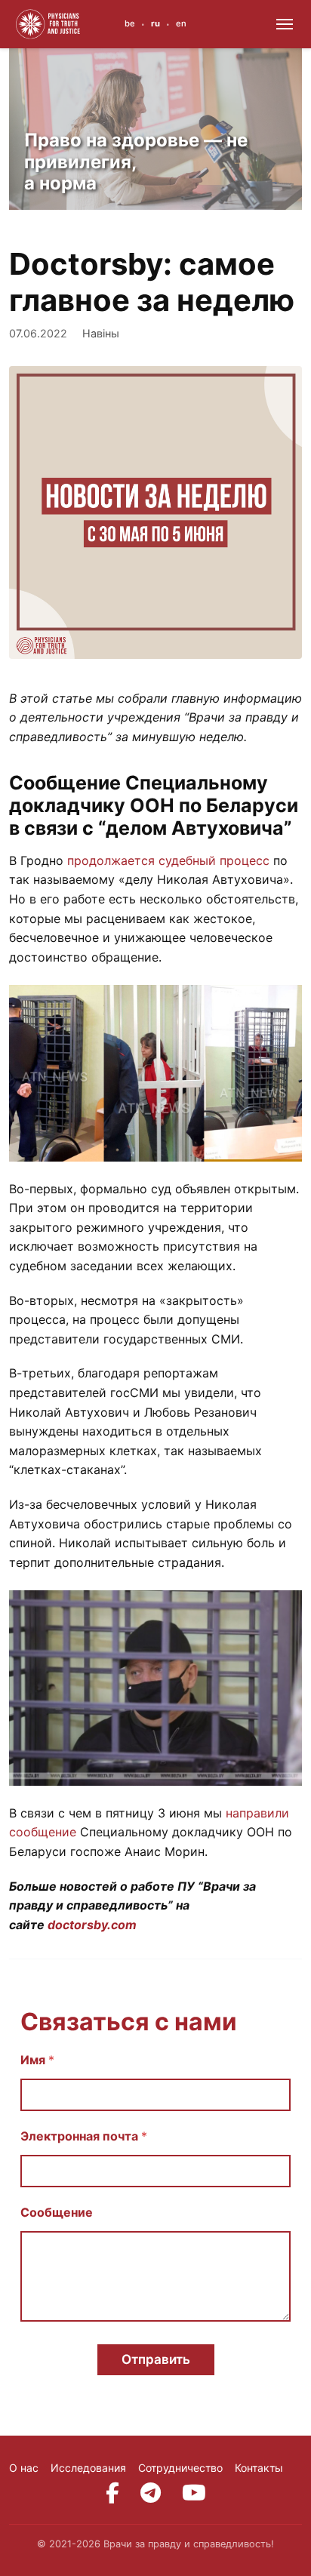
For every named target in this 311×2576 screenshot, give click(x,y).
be (130, 23)
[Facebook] (112, 2493)
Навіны (101, 333)
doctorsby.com (92, 1925)
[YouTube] (194, 2493)
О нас (24, 2468)
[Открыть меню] (285, 24)
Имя (37, 2060)
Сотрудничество (180, 2468)
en (181, 23)
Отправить (156, 2359)
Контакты (259, 2468)
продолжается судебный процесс (168, 860)
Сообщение (57, 2213)
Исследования (88, 2468)
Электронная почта (84, 2136)
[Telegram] (151, 2493)
